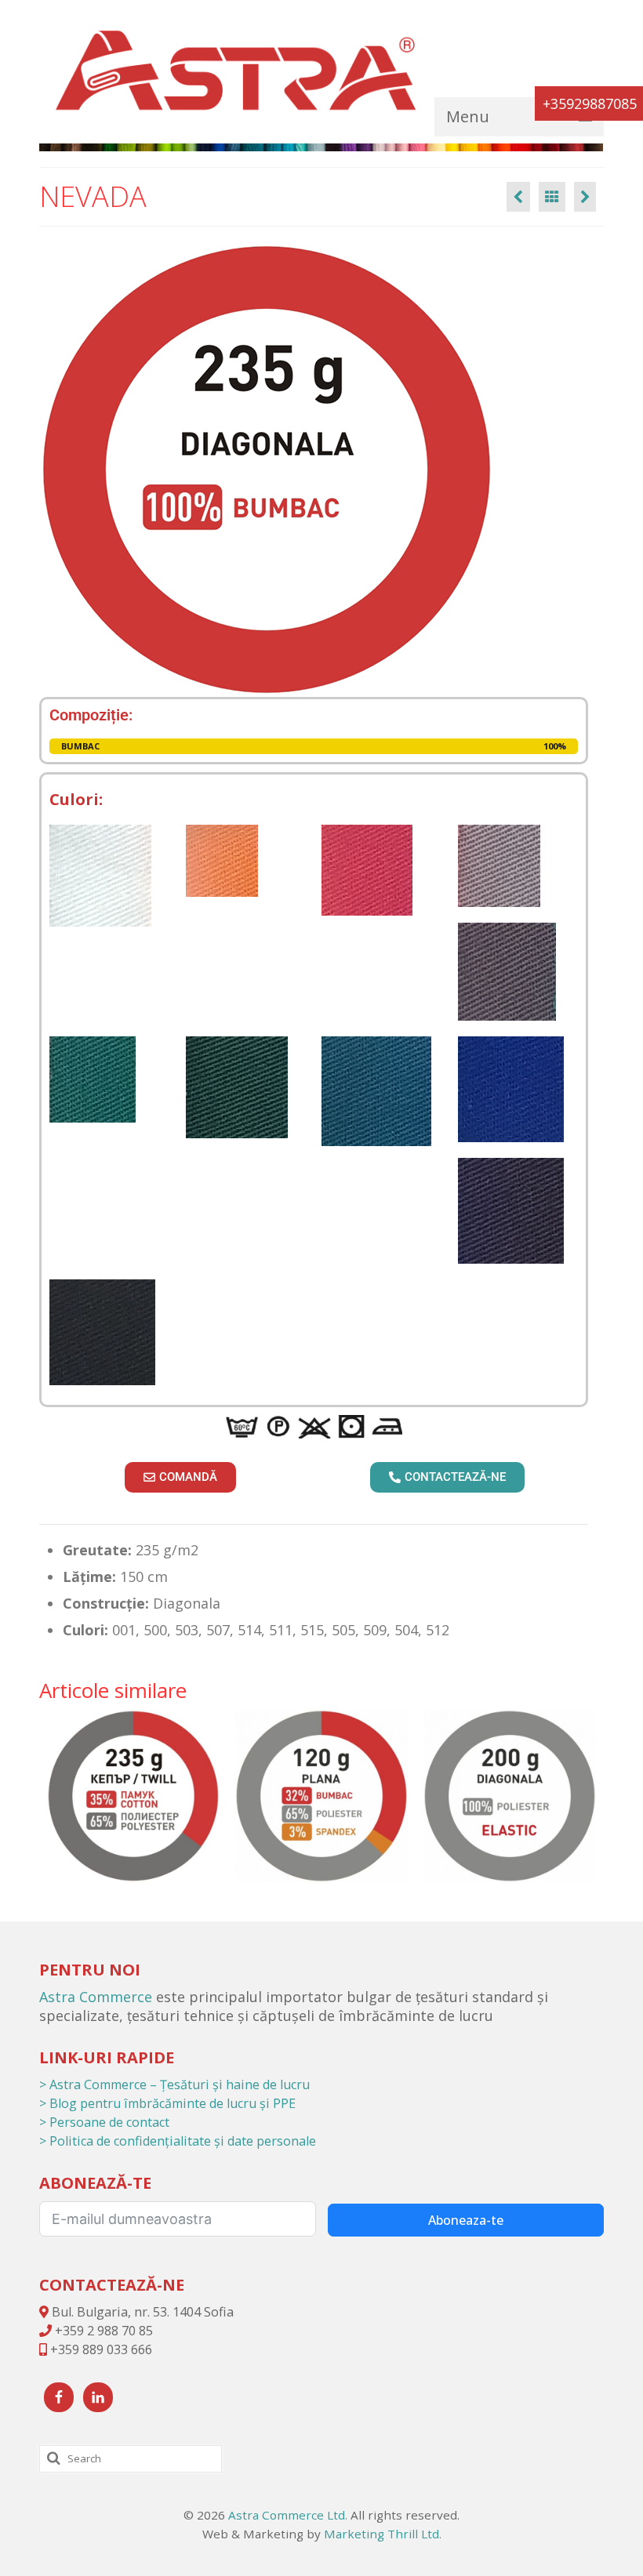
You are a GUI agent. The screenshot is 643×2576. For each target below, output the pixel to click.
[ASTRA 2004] (518, 197)
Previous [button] (53, 1796)
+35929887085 (590, 103)
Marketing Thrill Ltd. (383, 2534)
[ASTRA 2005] (133, 1796)
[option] (133, 1796)
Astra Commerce (96, 1997)
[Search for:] (131, 2459)
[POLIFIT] (510, 1796)
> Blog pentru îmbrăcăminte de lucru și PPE (167, 2103)
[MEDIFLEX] (321, 1796)
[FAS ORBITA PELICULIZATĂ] (585, 197)
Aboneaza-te (466, 2220)
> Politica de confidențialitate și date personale (178, 2141)
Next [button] (590, 1796)
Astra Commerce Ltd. (288, 2515)
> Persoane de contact (104, 2122)
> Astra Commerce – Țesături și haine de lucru (174, 2084)
